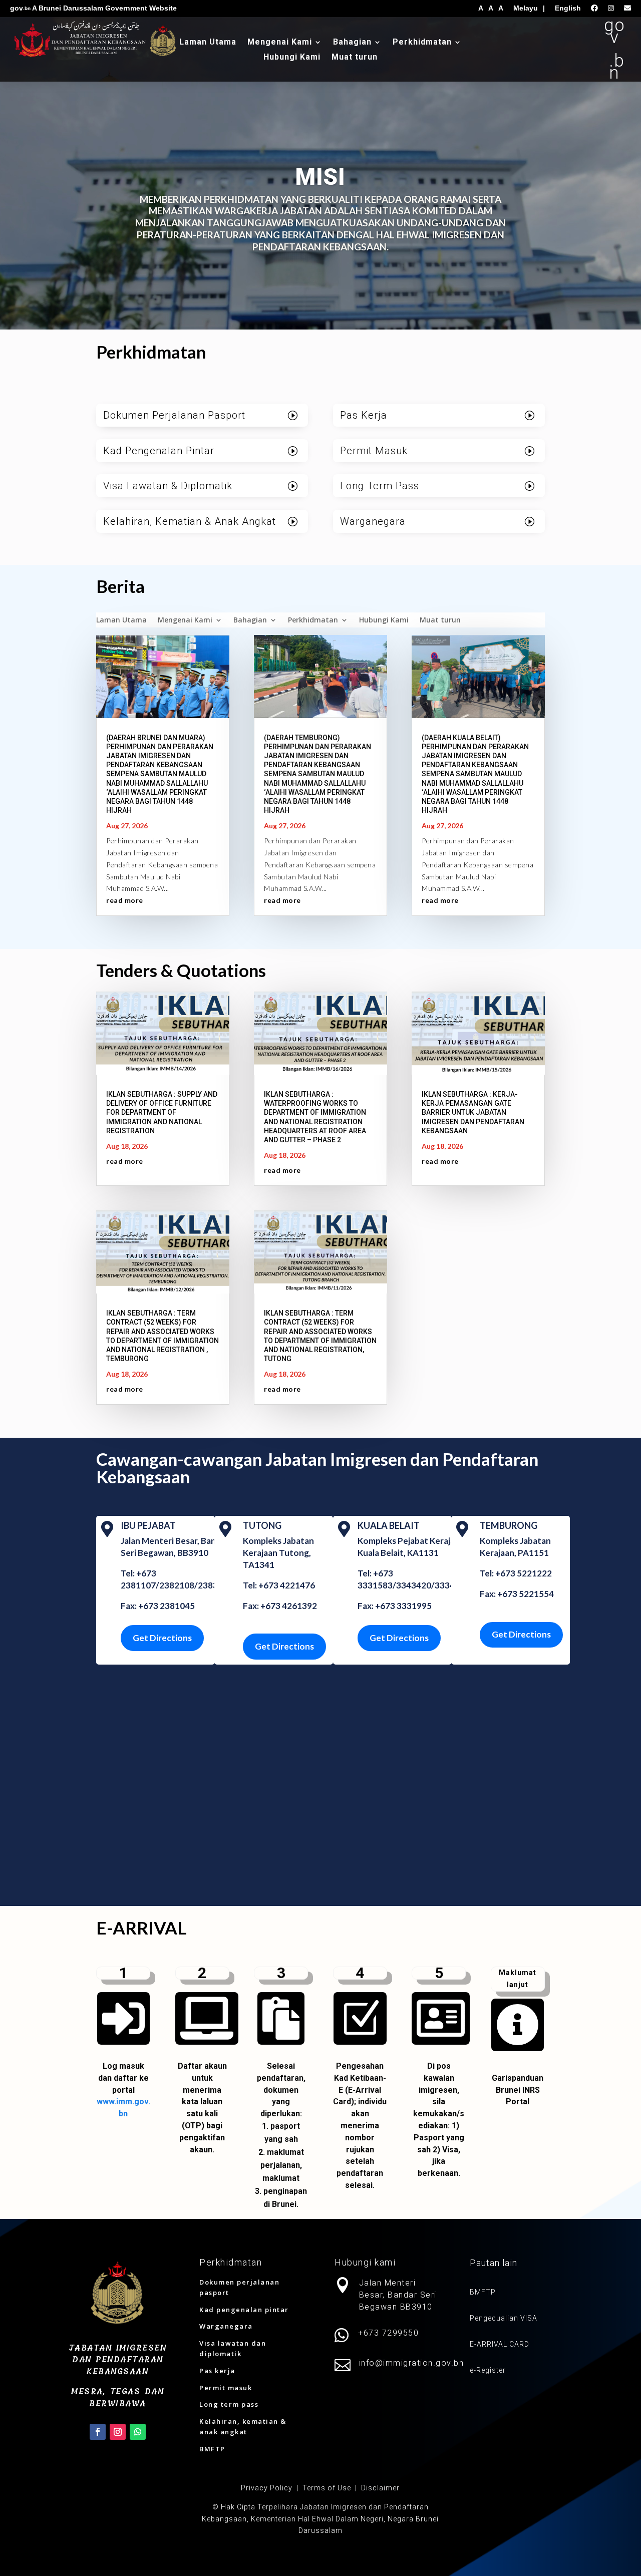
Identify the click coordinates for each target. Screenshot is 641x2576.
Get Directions (162, 1638)
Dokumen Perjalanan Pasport (174, 415)
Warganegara (373, 521)
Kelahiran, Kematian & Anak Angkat (190, 521)
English (568, 8)
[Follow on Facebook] (98, 2432)
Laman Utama (208, 43)
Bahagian (352, 43)
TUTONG (262, 1525)
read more (125, 900)
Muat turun (355, 58)
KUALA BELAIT (389, 1525)
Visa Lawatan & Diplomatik (168, 486)
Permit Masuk (374, 451)
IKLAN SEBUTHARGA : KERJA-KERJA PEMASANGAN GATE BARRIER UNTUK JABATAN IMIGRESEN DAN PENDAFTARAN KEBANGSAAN (473, 1112)
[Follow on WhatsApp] (138, 2432)
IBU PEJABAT (148, 1525)
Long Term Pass (380, 486)
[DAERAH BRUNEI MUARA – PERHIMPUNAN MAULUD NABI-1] (518, 2053)
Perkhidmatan (422, 43)
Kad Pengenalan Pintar (159, 451)
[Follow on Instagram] (118, 2432)
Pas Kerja (364, 415)
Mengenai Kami (280, 43)
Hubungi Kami (292, 58)
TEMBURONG (509, 1525)
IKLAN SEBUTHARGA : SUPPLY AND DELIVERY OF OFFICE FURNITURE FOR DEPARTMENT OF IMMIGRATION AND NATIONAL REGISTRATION (162, 1112)
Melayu (526, 8)
